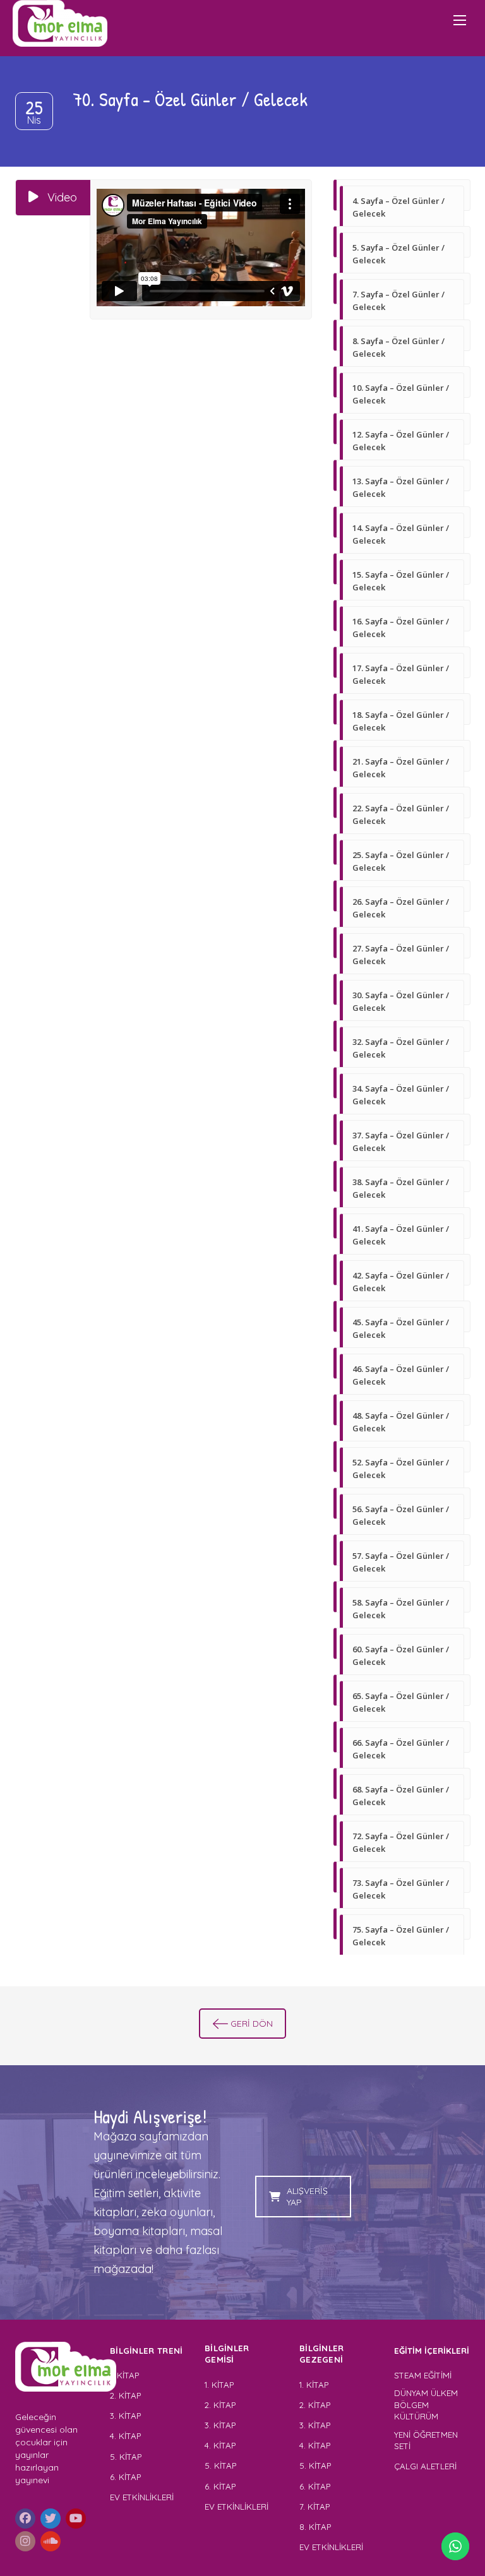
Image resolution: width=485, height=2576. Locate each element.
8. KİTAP (315, 2527)
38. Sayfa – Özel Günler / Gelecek (401, 1188)
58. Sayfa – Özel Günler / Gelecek (401, 1609)
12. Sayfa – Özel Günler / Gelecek (401, 441)
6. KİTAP (125, 2477)
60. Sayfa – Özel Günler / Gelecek (401, 1655)
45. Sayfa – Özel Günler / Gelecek (401, 1328)
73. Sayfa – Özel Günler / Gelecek (401, 1889)
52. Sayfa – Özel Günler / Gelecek (401, 1469)
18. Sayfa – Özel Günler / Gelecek (401, 721)
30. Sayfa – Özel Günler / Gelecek (401, 1001)
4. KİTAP (125, 2436)
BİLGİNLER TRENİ (147, 2351)
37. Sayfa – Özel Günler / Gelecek (401, 1142)
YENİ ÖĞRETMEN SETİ (426, 2441)
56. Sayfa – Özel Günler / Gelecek (401, 1515)
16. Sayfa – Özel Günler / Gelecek (401, 628)
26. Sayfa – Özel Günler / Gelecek (401, 908)
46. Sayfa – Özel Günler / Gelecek (401, 1375)
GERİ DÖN (252, 2024)
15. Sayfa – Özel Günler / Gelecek (401, 581)
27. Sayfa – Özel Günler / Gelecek (401, 955)
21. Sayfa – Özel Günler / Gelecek (401, 768)
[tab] (53, 198)
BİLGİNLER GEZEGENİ (323, 2354)
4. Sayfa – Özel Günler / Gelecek (398, 207)
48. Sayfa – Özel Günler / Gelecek (401, 1422)
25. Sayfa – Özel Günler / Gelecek (401, 861)
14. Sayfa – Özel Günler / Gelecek (401, 534)
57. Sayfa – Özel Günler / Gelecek (401, 1562)
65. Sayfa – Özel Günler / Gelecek (401, 1702)
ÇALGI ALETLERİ (425, 2466)
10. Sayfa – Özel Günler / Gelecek (401, 394)
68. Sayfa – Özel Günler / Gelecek (401, 1796)
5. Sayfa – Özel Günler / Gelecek (398, 254)
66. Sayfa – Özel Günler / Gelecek (401, 1749)
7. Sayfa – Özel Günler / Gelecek (398, 301)
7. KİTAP (314, 2507)
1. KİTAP (124, 2375)
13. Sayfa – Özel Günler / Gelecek (401, 487)
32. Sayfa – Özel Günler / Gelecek (401, 1048)
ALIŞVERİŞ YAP (307, 2197)
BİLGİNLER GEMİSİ (227, 2354)
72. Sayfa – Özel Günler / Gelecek (401, 1842)
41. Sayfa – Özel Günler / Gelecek (401, 1235)
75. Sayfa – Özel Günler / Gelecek (401, 1936)
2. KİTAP (125, 2395)
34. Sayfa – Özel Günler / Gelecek (401, 1095)
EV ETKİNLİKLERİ (142, 2497)
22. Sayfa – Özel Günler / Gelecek (401, 814)
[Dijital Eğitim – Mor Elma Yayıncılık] (60, 23)
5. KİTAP (126, 2457)
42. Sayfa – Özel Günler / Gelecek (401, 1282)
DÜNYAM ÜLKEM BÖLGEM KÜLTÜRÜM (426, 2405)
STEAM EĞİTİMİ (423, 2375)
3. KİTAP (125, 2416)
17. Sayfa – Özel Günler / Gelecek (401, 674)
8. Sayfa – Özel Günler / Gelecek (398, 347)
